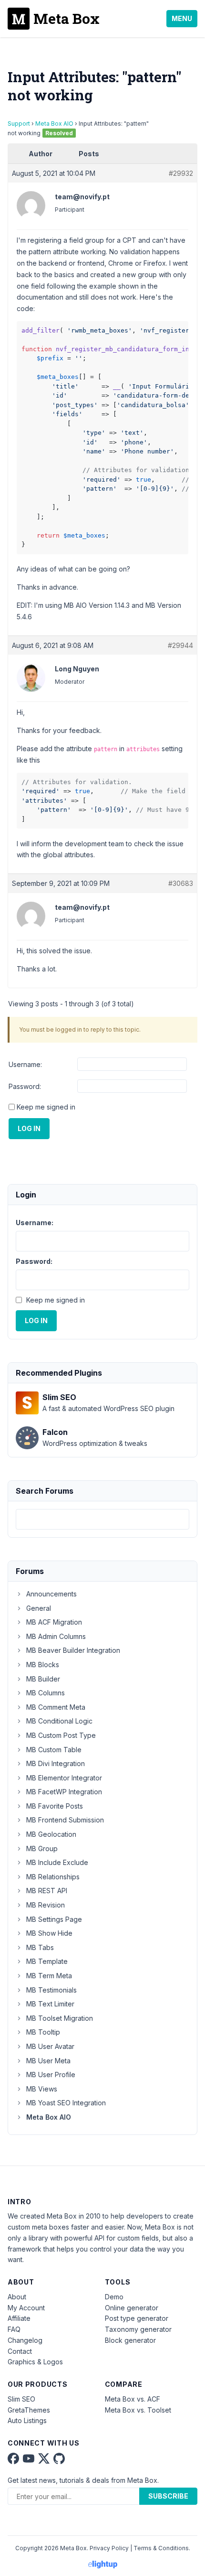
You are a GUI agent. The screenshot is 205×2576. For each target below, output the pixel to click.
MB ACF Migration (54, 1622)
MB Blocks (43, 1665)
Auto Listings (27, 2420)
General (39, 1608)
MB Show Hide (49, 1933)
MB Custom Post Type (61, 1735)
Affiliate (19, 2318)
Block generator (130, 2340)
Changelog (25, 2340)
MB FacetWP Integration (64, 1792)
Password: (25, 1086)
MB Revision (46, 1905)
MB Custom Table (54, 1750)
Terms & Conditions (161, 2548)
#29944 (180, 645)
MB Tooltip (43, 2032)
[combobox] (102, 1519)
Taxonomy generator (138, 2329)
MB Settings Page (54, 1919)
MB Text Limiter (50, 2004)
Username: (25, 1064)
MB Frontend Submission (65, 1820)
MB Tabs (40, 1947)
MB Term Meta (49, 1976)
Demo (114, 2297)
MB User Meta (48, 2061)
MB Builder (43, 1679)
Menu (182, 18)
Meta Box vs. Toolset (138, 2410)
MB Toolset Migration (60, 2018)
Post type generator (137, 2318)
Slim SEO (21, 2399)
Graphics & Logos (35, 2362)
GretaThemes (29, 2410)
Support (19, 124)
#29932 (181, 173)
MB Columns (46, 1693)
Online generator (132, 2308)
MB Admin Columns (56, 1636)
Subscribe (168, 2496)
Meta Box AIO (54, 124)
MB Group (42, 1848)
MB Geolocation (51, 1834)
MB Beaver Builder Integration (73, 1650)
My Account (26, 2308)
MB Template (47, 1961)
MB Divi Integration (56, 1763)
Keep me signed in (46, 1107)
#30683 (181, 883)
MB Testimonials (51, 1990)
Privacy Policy (109, 2548)
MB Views (42, 2089)
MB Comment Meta (56, 1707)
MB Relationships (53, 1877)
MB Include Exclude (57, 1862)
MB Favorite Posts (55, 1806)
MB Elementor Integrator (64, 1778)
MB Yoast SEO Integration (66, 2103)
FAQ (14, 2329)
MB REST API (47, 1891)
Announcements (51, 1594)
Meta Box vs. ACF (133, 2399)
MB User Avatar (50, 2046)
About (17, 2297)
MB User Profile (51, 2075)
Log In (29, 1128)
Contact (20, 2351)
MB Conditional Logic (59, 1721)
